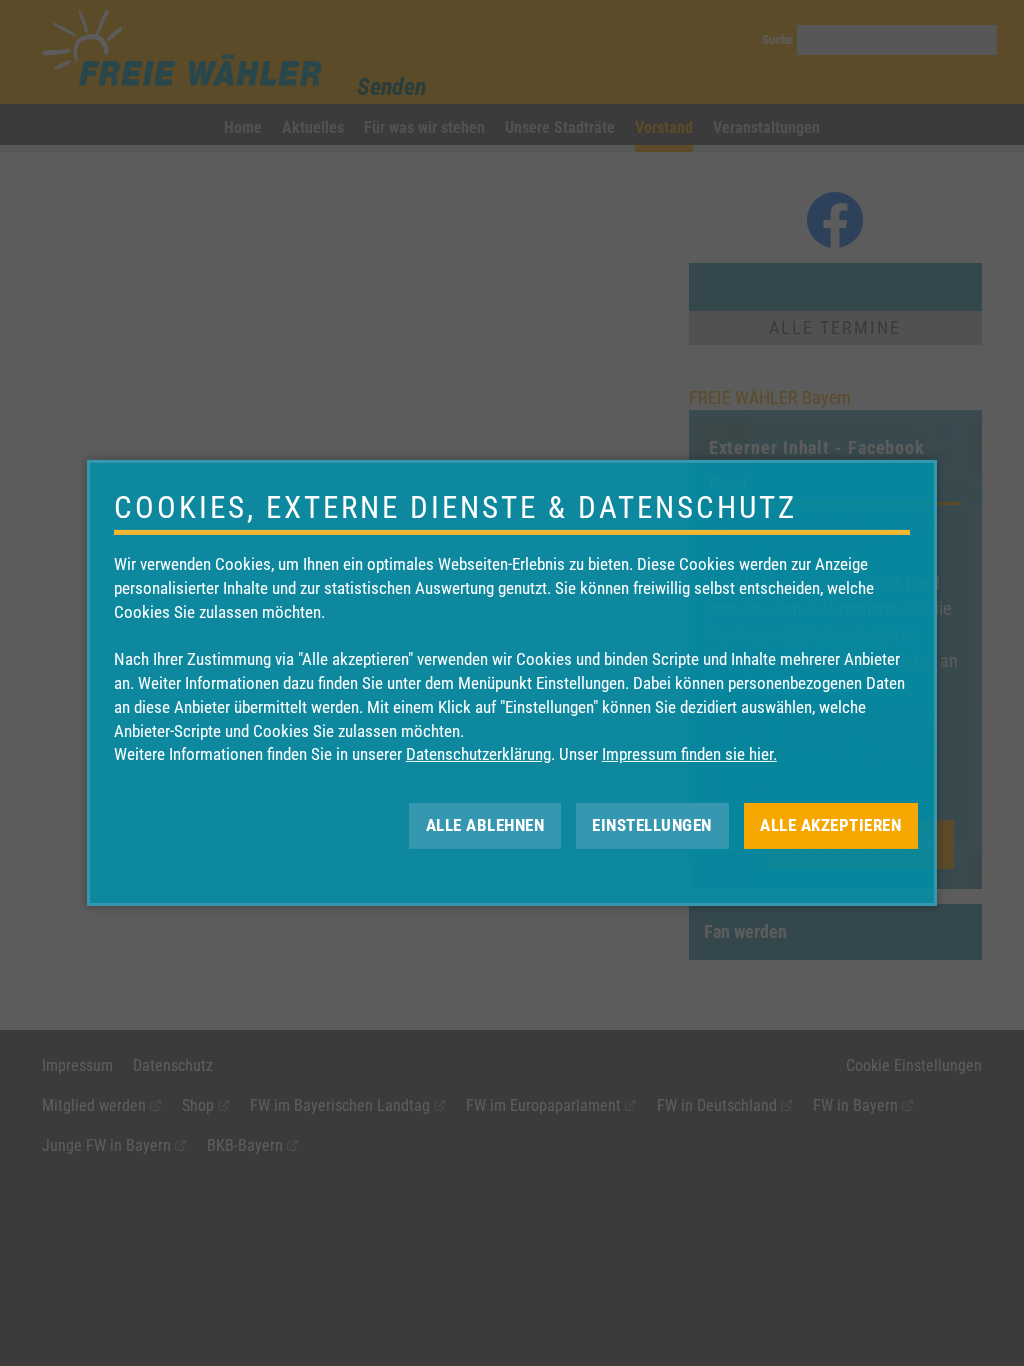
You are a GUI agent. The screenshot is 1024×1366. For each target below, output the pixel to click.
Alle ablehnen (485, 825)
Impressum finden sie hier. (689, 754)
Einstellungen (652, 825)
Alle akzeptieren (830, 825)
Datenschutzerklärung (478, 754)
